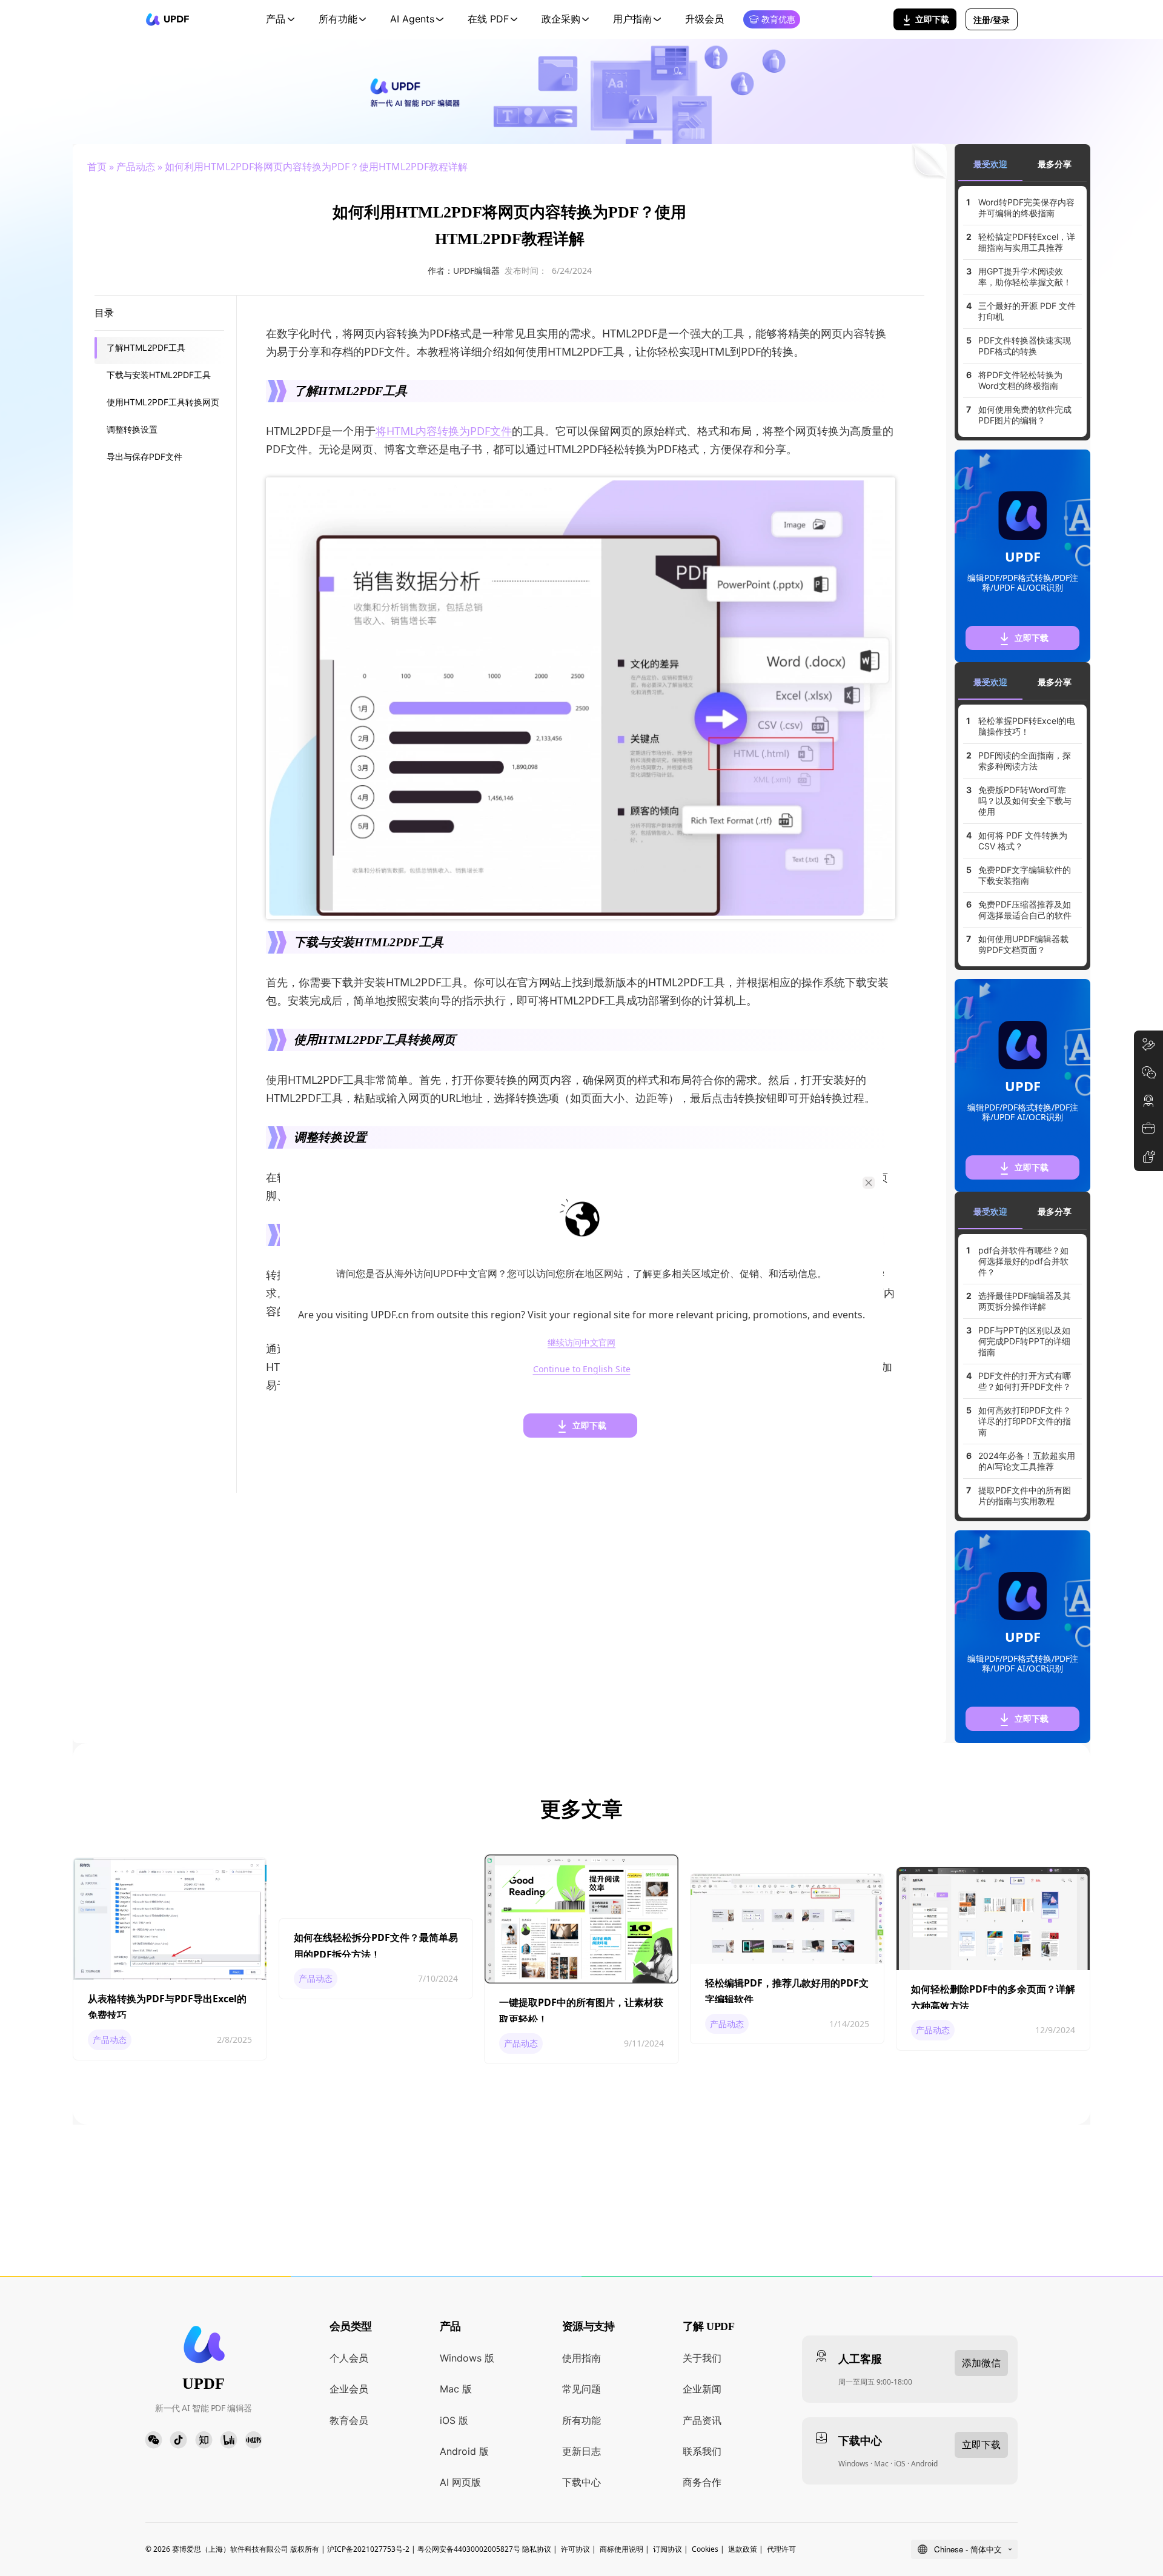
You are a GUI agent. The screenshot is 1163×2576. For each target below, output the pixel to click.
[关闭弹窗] (869, 1183)
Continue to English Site (582, 1369)
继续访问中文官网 (581, 1342)
